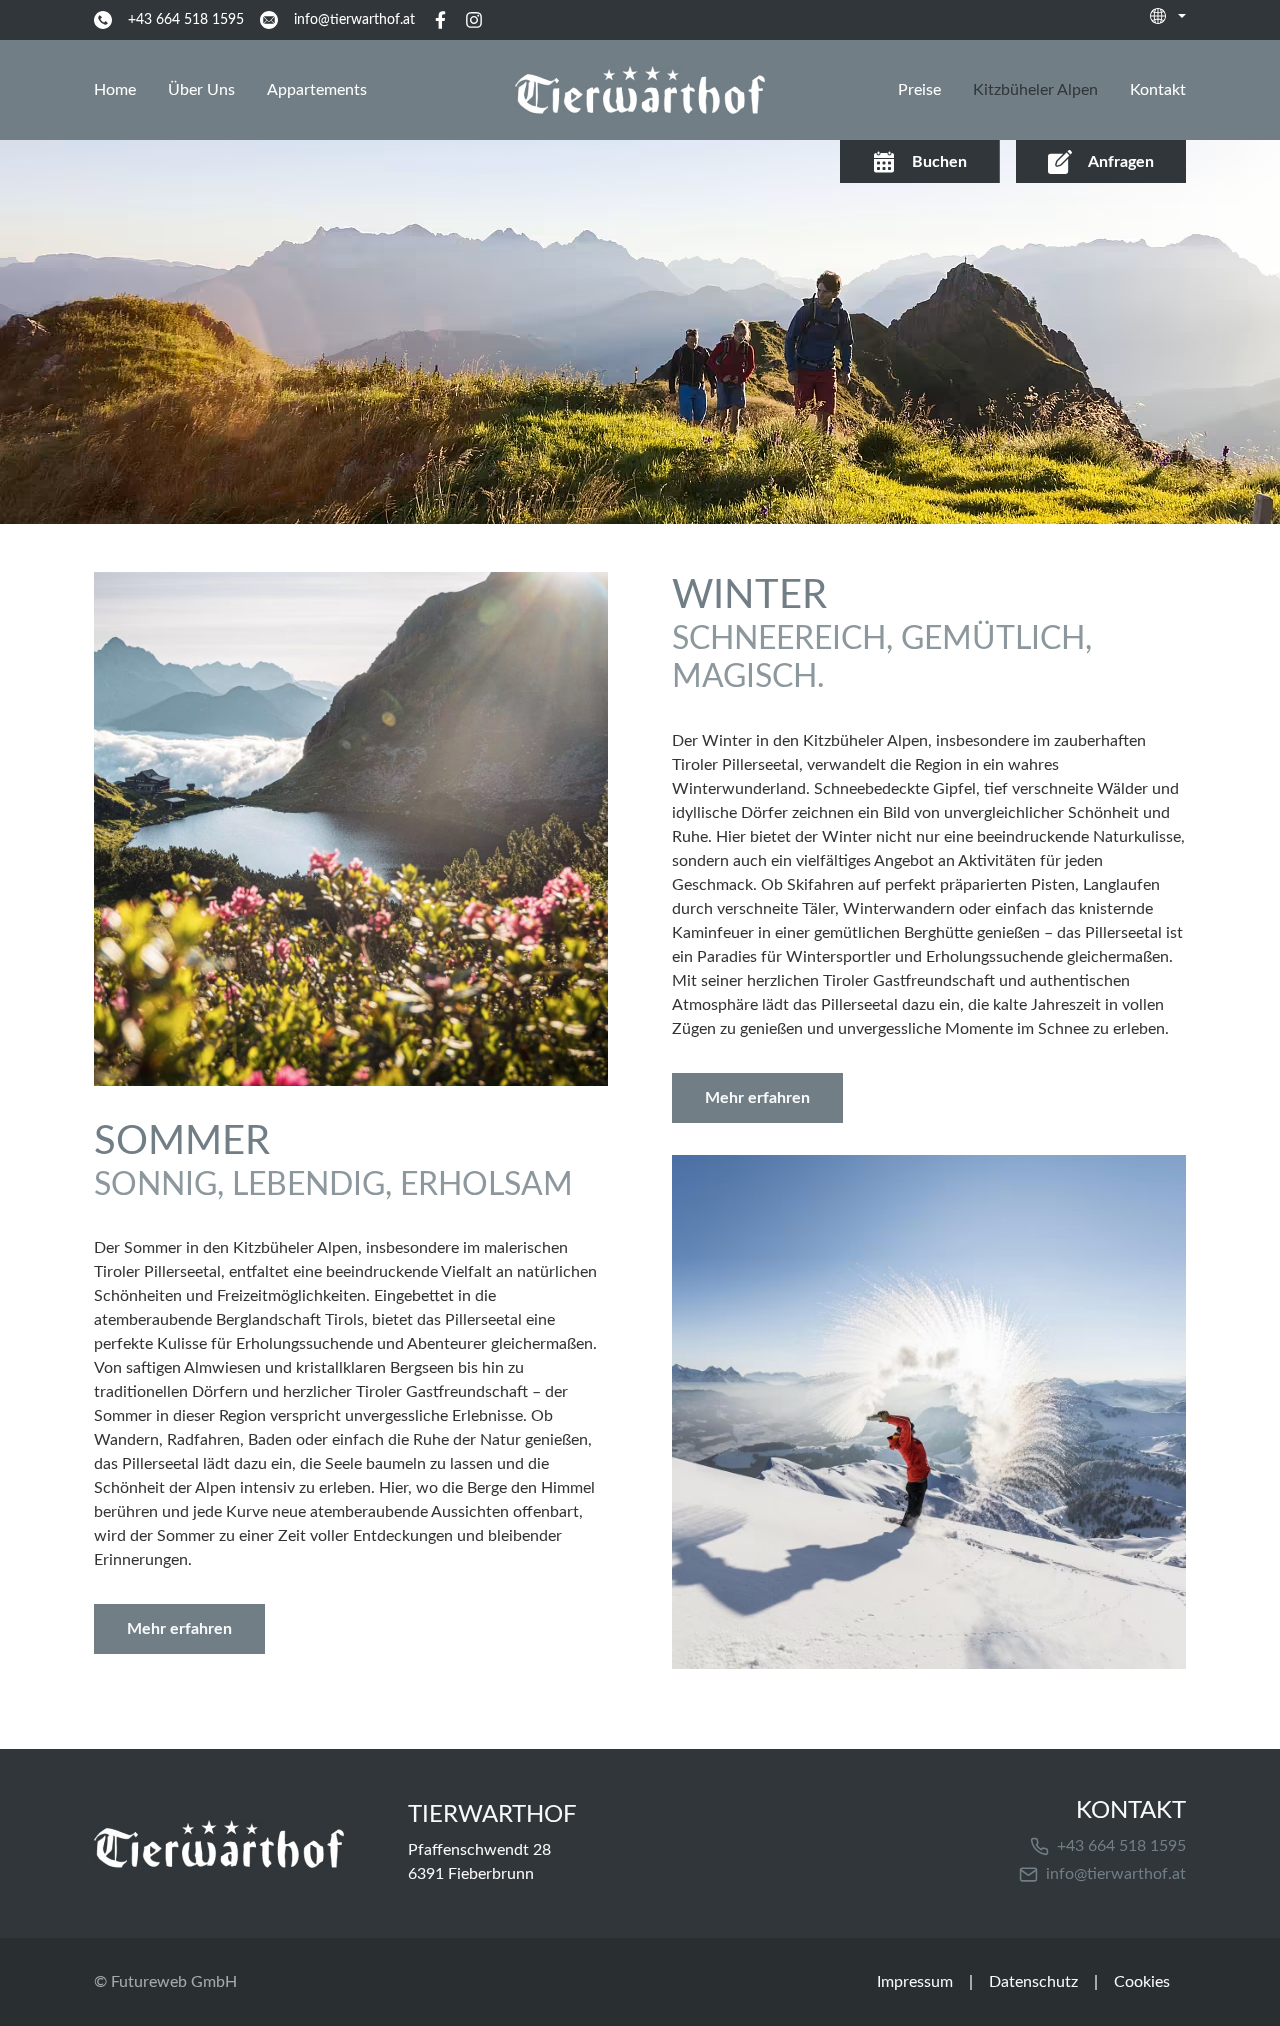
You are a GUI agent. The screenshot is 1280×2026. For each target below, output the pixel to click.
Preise (919, 90)
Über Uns (201, 90)
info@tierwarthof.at (1116, 1874)
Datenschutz (1033, 1982)
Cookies (1142, 1982)
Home (115, 90)
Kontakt (1158, 90)
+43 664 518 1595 (1121, 1846)
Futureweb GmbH (174, 1982)
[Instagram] (474, 20)
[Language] (1168, 16)
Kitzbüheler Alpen (1035, 90)
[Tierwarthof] (219, 1844)
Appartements (317, 90)
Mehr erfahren (179, 1629)
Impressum (915, 1982)
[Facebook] (440, 20)
